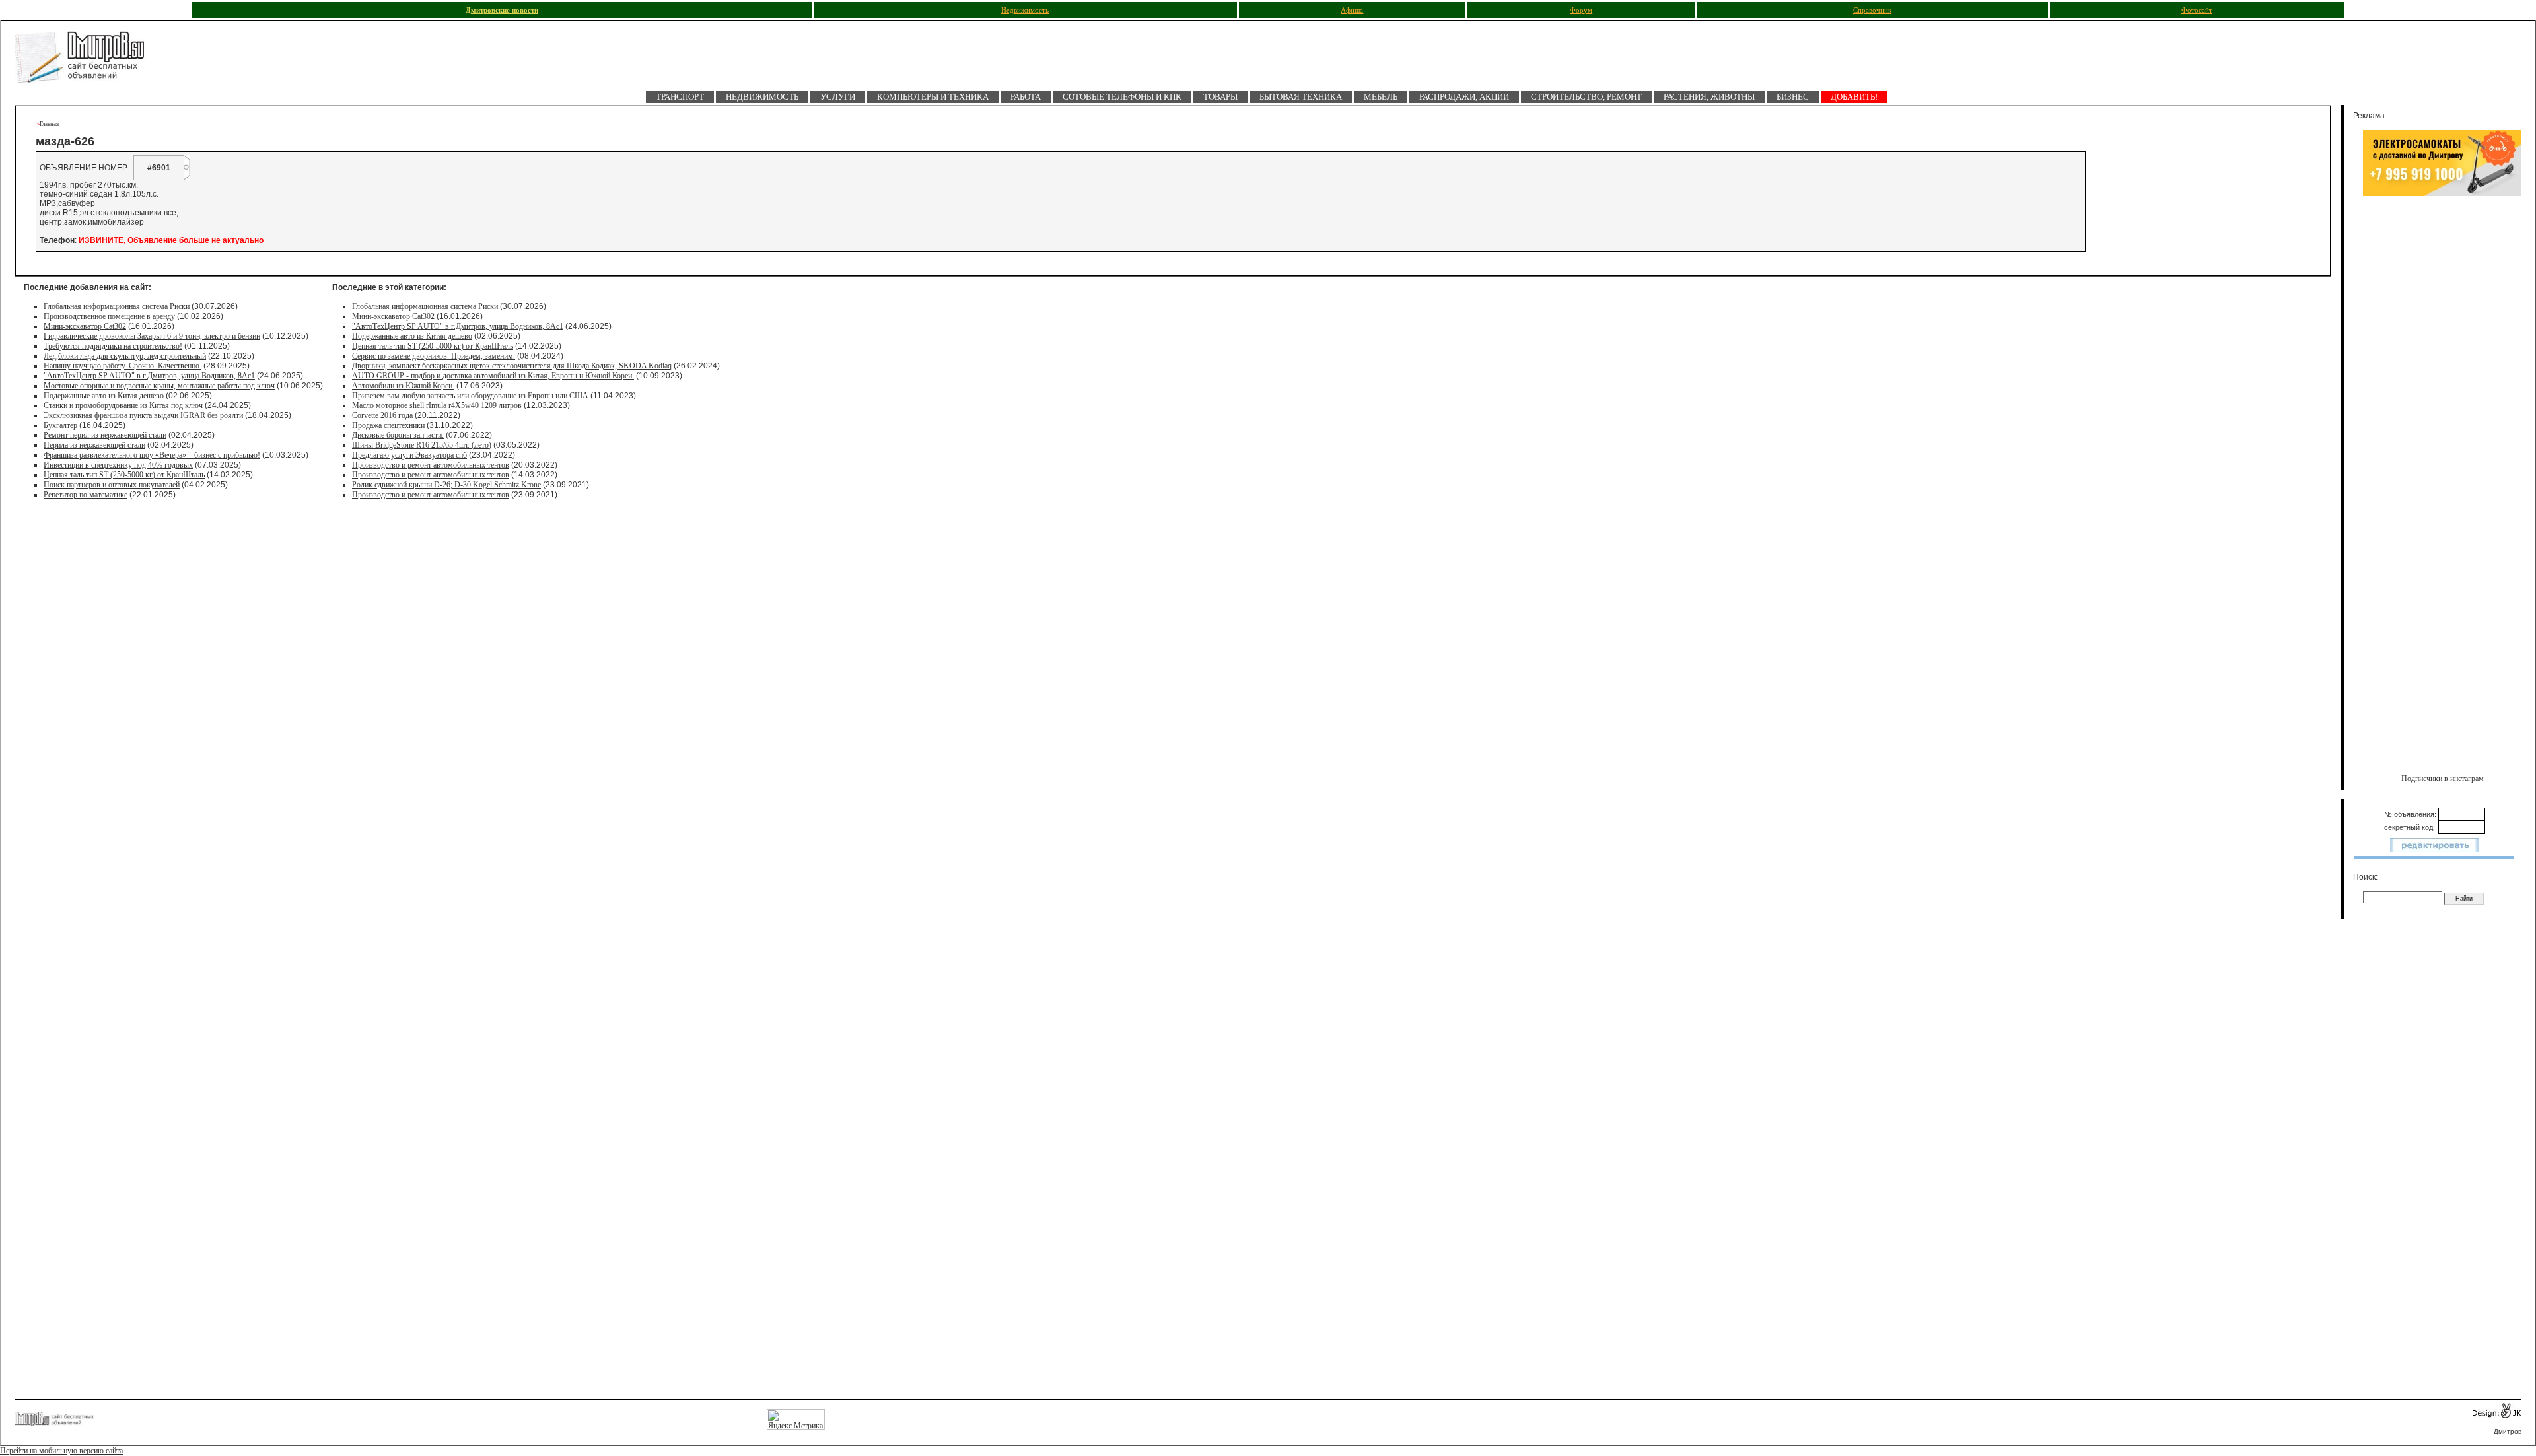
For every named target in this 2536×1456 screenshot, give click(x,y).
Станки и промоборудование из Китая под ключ (123, 405)
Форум (1581, 10)
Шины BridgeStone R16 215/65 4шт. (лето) (422, 445)
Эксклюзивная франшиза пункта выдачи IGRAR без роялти (143, 415)
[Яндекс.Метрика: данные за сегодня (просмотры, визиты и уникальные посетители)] (796, 1419)
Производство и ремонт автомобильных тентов (431, 465)
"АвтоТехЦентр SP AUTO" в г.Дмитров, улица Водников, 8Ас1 (149, 376)
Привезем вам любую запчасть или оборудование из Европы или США (470, 396)
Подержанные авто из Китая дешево (104, 396)
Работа (1026, 97)
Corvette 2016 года (382, 415)
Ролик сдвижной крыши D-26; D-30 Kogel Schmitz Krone (446, 485)
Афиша (1352, 10)
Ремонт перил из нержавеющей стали (105, 435)
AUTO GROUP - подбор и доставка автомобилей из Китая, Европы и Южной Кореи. (493, 376)
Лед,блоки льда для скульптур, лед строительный (125, 356)
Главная (49, 124)
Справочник (1872, 10)
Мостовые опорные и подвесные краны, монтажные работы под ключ (159, 386)
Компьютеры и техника (933, 97)
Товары (1220, 97)
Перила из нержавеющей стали (94, 445)
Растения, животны (1709, 97)
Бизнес (1793, 97)
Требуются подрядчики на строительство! (113, 346)
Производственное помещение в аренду (109, 316)
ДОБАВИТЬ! (1854, 97)
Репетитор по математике (86, 495)
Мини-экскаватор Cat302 (85, 326)
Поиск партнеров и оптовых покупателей (112, 485)
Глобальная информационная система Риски (117, 306)
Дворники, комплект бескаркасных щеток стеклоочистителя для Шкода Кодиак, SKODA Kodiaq (512, 366)
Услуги (838, 97)
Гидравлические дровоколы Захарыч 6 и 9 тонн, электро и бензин (152, 336)
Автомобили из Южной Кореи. (403, 386)
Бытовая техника (1301, 97)
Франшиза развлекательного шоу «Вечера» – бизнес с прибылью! (152, 455)
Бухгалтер (60, 425)
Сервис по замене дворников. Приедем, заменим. (434, 356)
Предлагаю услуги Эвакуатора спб (409, 455)
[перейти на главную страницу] (87, 61)
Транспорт (680, 97)
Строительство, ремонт (1586, 97)
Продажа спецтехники (388, 425)
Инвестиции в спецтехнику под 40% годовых (118, 465)
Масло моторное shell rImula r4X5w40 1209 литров (437, 405)
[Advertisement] (2442, 341)
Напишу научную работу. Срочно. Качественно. (123, 366)
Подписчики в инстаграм (2443, 779)
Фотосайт (2197, 10)
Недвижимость (1025, 10)
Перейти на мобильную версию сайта (61, 1451)
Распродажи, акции (1464, 97)
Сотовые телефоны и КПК (1122, 97)
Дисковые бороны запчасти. (398, 435)
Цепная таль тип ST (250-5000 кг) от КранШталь (124, 475)
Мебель (1381, 97)
